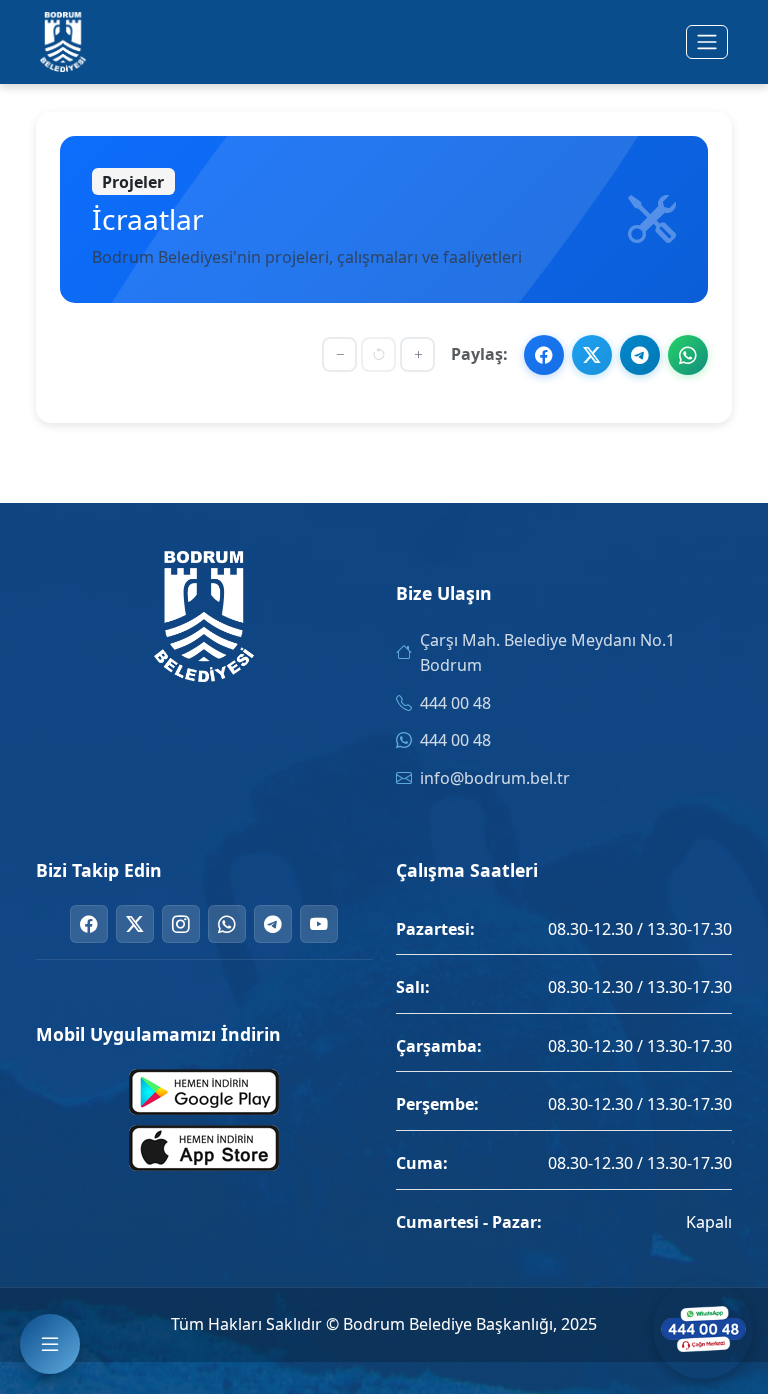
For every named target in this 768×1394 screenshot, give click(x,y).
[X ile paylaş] (592, 355)
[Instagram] (181, 924)
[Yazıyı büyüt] (417, 354)
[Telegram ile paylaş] (640, 355)
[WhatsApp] (227, 924)
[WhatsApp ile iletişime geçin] (703, 1329)
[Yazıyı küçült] (339, 354)
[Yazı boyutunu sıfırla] (378, 354)
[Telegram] (273, 924)
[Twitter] (135, 924)
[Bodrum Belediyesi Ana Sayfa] (63, 42)
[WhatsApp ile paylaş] (688, 355)
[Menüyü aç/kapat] (707, 42)
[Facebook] (89, 924)
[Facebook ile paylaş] (544, 355)
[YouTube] (319, 924)
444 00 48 (455, 703)
